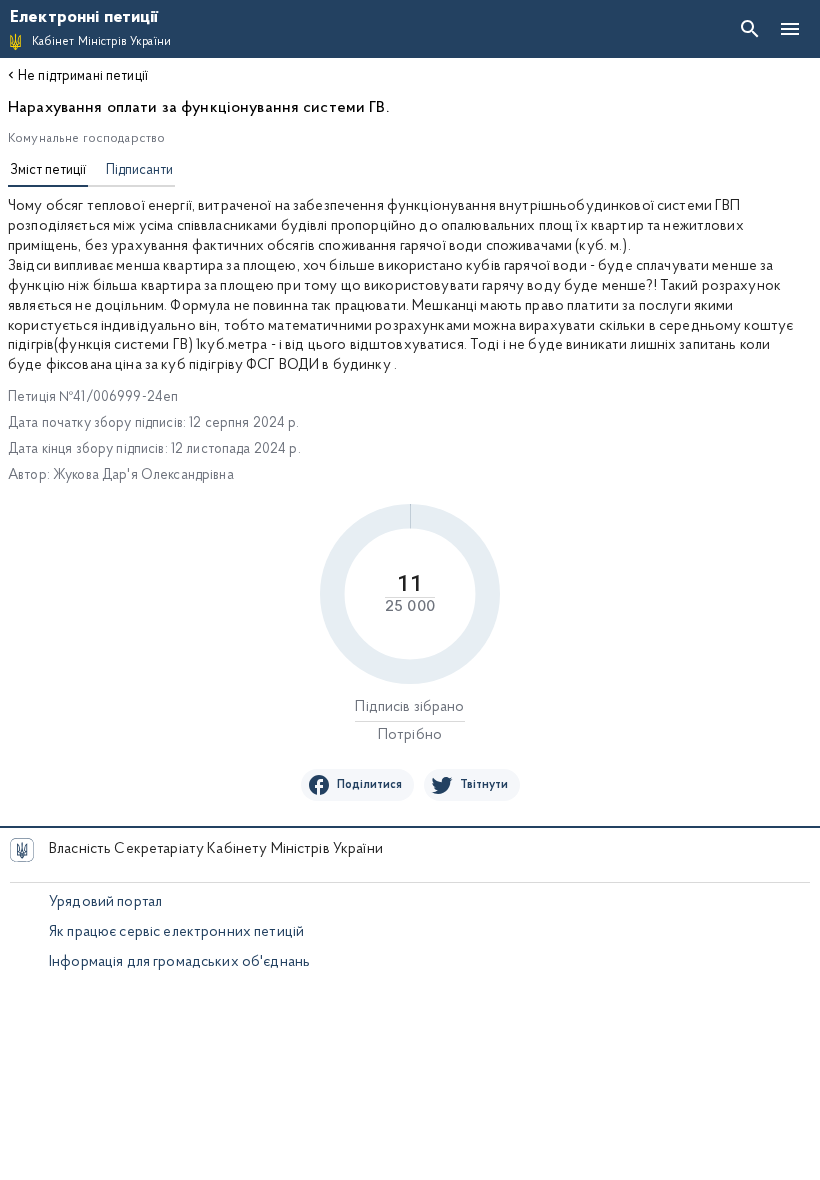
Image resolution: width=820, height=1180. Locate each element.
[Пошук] (750, 29)
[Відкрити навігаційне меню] (790, 29)
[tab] (48, 173)
